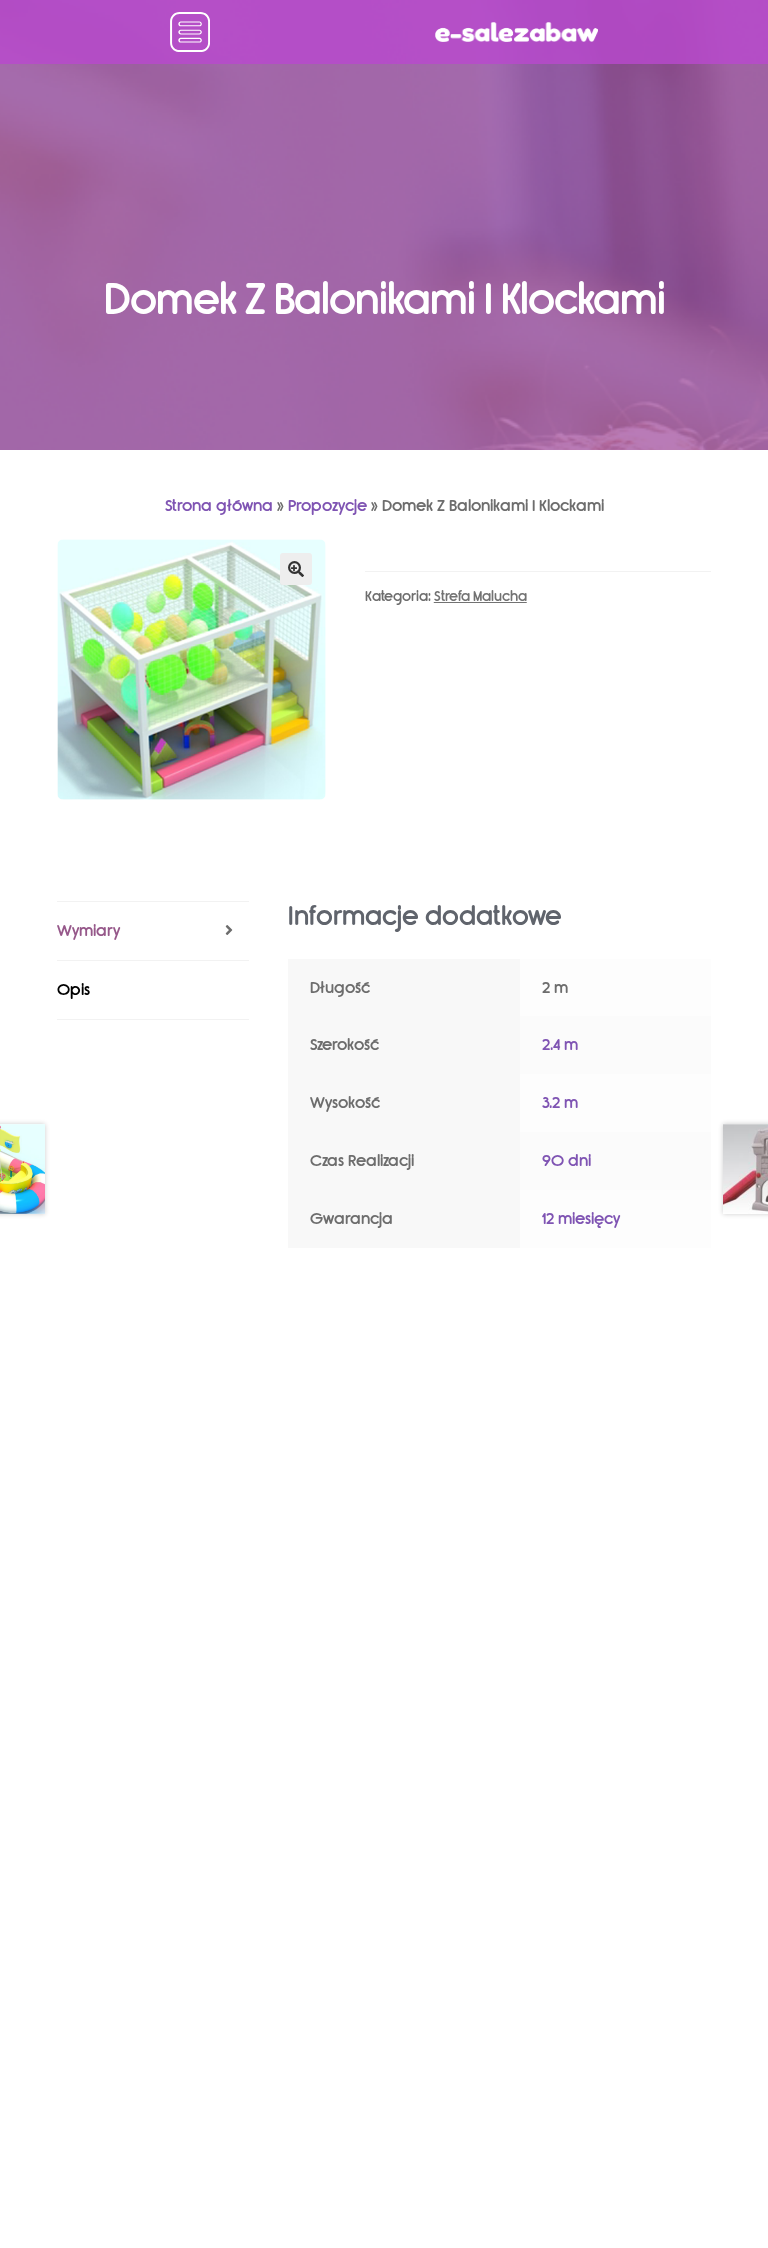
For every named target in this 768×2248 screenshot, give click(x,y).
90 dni (566, 1160)
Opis (73, 989)
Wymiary (88, 930)
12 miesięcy (581, 1218)
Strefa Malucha (480, 596)
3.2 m (560, 1102)
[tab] (153, 931)
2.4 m (560, 1044)
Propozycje (327, 505)
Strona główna (219, 505)
